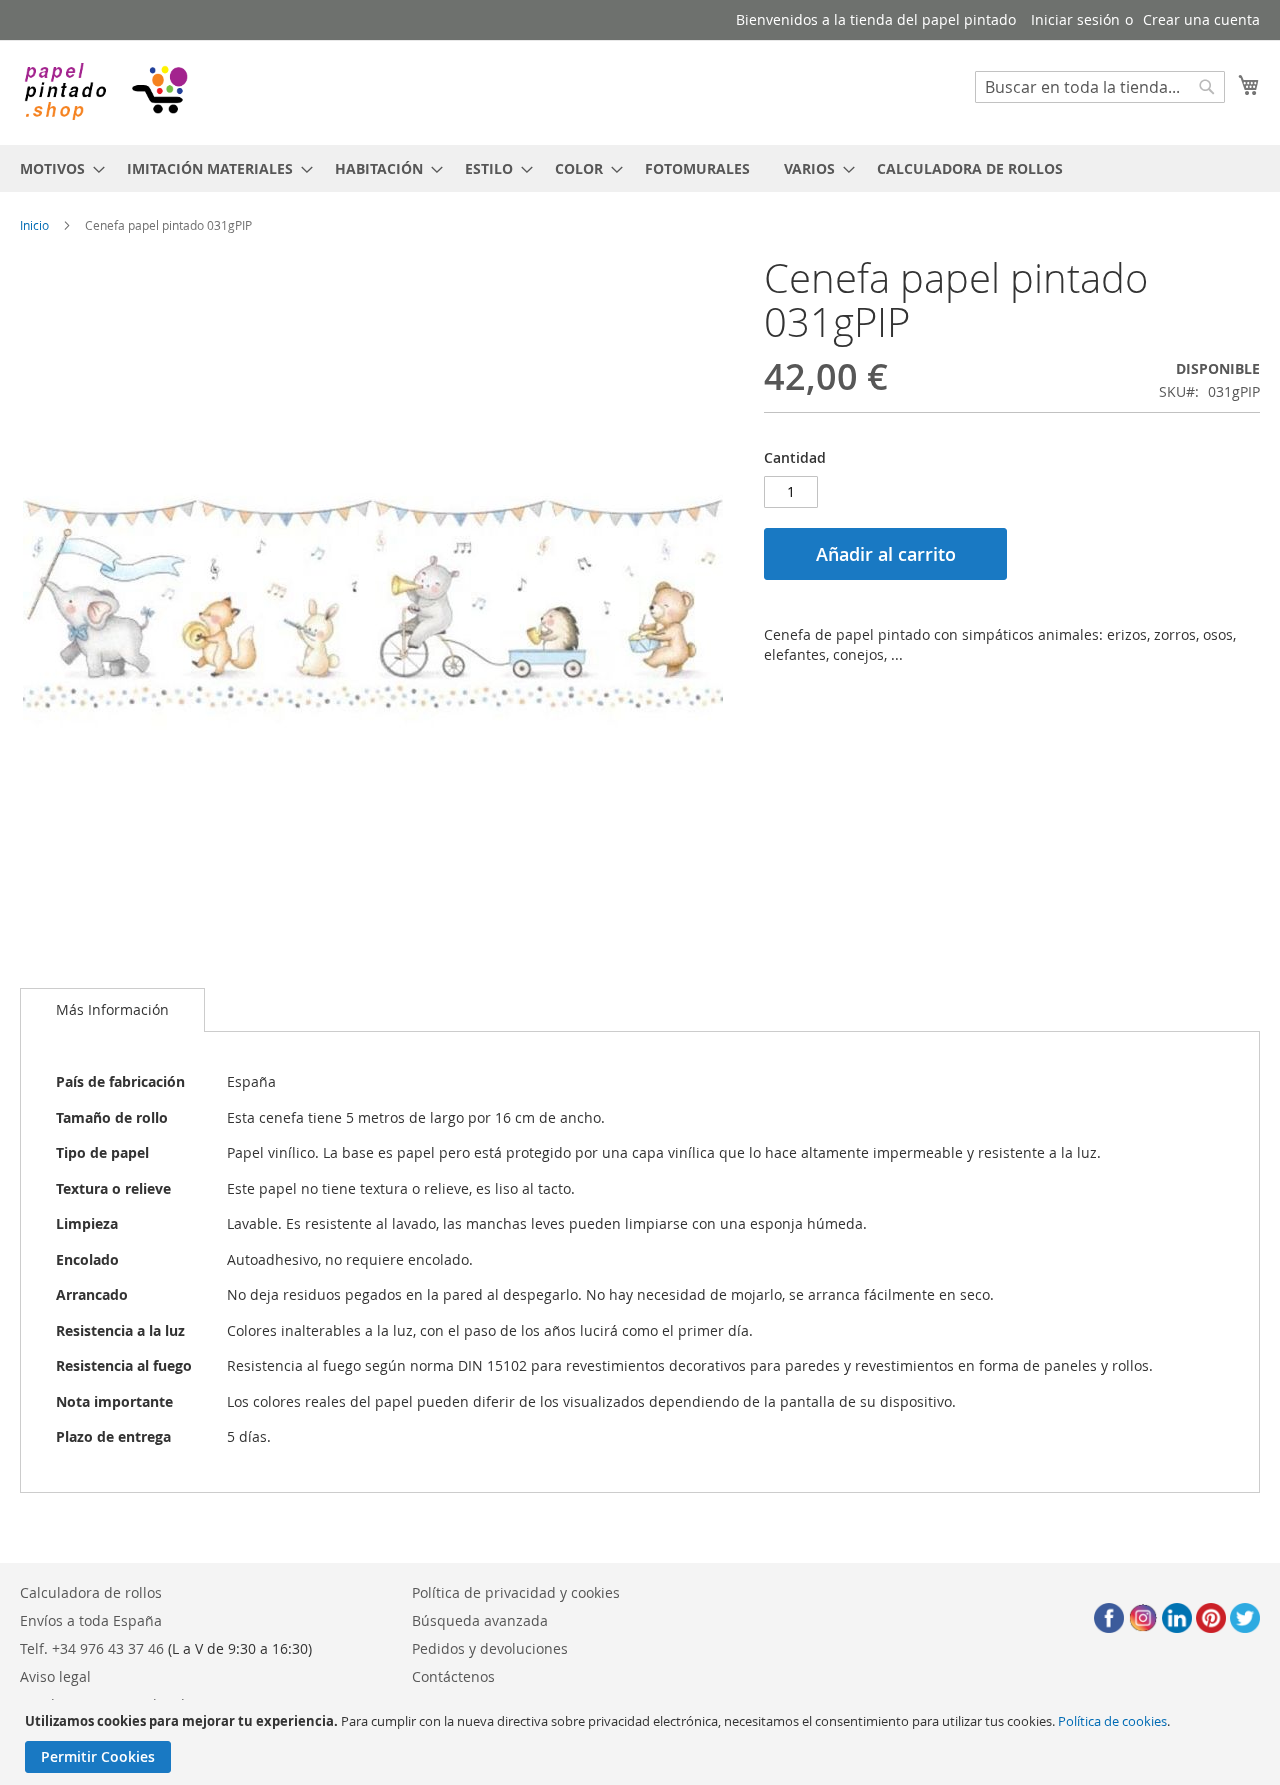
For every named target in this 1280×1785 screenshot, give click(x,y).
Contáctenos (453, 1676)
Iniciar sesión (1075, 19)
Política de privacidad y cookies (516, 1592)
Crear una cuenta (1201, 19)
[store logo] (105, 91)
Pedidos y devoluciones (490, 1648)
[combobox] (1100, 87)
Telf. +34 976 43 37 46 (92, 1648)
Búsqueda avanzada (480, 1620)
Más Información (112, 1009)
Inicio (34, 225)
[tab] (112, 1010)
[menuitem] (56, 168)
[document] (642, 1742)
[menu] (640, 168)
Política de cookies (1112, 1721)
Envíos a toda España (91, 1620)
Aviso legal (55, 1676)
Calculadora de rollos (91, 1592)
